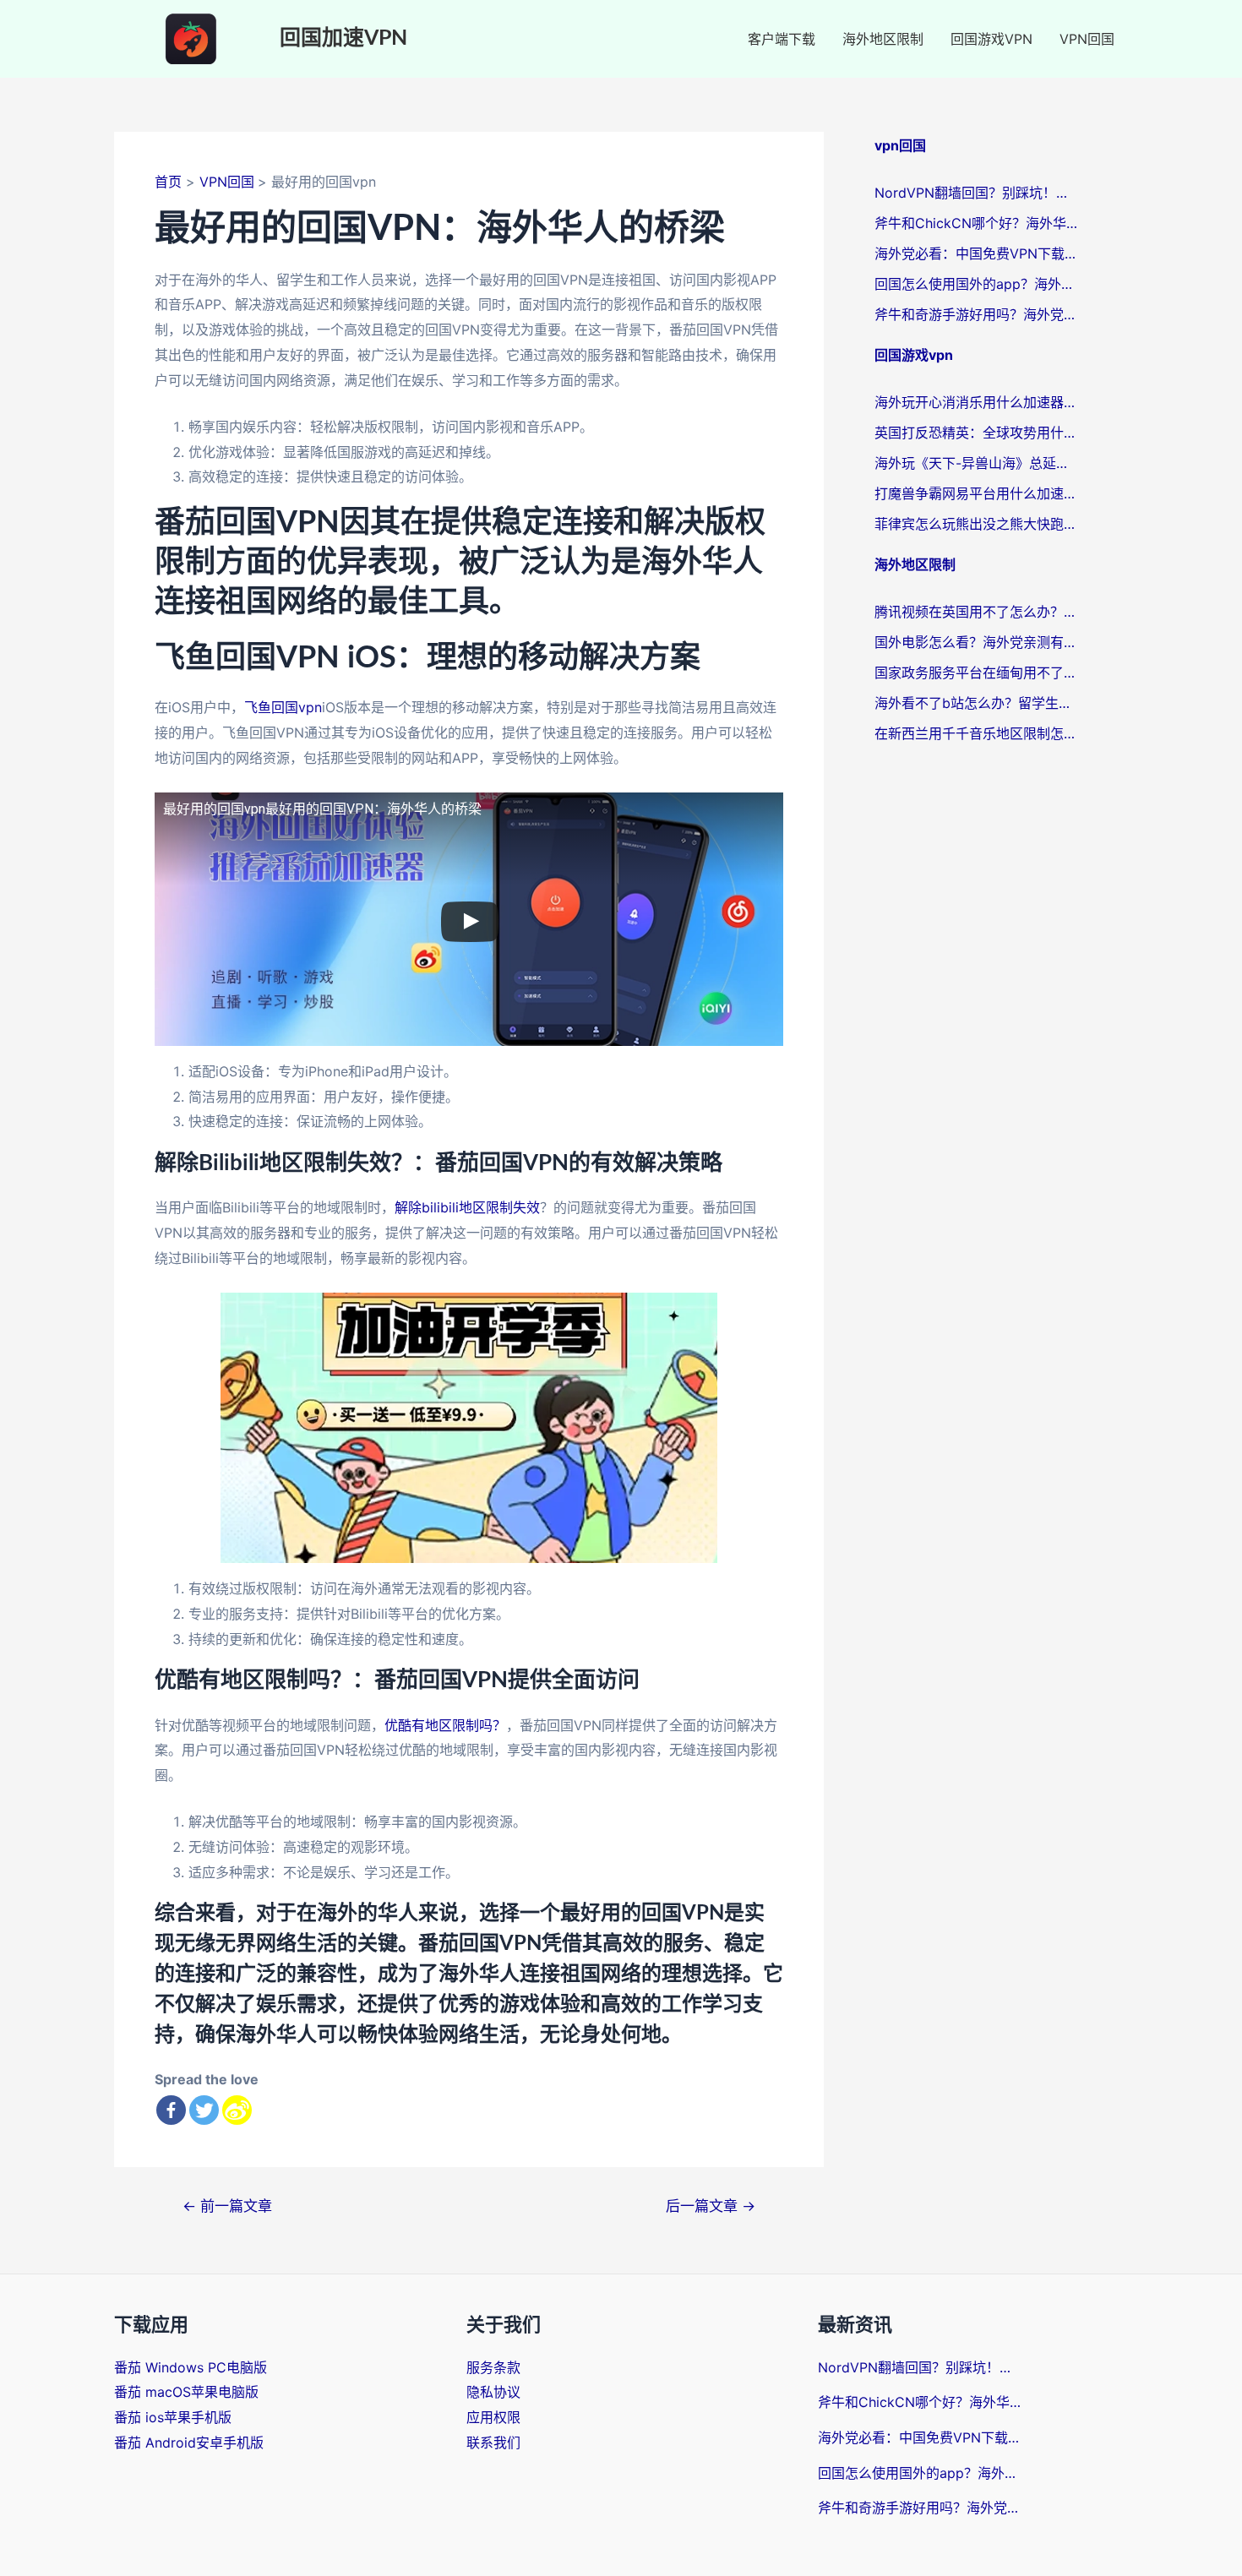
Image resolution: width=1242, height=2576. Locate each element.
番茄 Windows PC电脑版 (191, 2367)
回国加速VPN (343, 38)
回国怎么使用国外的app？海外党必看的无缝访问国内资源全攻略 (976, 284)
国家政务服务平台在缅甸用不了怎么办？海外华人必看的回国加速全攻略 (976, 673)
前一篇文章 (227, 2206)
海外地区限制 (883, 39)
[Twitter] (204, 2110)
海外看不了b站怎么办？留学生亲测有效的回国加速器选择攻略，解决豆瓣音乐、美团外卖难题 (976, 703)
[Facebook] (171, 2110)
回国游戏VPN (991, 39)
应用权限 (493, 2417)
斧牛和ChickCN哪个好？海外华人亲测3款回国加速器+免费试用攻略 (976, 223)
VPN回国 (1087, 39)
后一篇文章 (711, 2206)
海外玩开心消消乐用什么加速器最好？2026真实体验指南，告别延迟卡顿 (976, 402)
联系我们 (493, 2443)
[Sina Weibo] (237, 2110)
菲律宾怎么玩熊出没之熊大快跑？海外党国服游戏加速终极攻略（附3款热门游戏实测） (976, 524)
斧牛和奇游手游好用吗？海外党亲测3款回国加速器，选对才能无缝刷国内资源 (976, 314)
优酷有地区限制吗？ (445, 1725)
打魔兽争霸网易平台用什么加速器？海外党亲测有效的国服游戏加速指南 (976, 493)
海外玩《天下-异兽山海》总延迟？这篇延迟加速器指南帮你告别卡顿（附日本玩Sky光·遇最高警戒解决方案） (976, 463)
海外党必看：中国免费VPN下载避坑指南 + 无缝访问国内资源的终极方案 (976, 253)
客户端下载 (782, 39)
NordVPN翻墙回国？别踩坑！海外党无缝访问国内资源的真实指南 (976, 193)
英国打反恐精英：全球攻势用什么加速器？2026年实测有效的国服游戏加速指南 (976, 433)
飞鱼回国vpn (283, 707)
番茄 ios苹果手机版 (173, 2417)
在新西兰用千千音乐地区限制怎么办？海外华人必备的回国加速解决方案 (976, 733)
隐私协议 (493, 2392)
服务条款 (493, 2367)
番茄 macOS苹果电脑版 (186, 2392)
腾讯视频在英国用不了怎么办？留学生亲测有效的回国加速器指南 (976, 612)
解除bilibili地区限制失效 (467, 1207)
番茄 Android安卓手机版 (189, 2443)
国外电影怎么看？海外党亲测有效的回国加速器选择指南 (976, 642)
